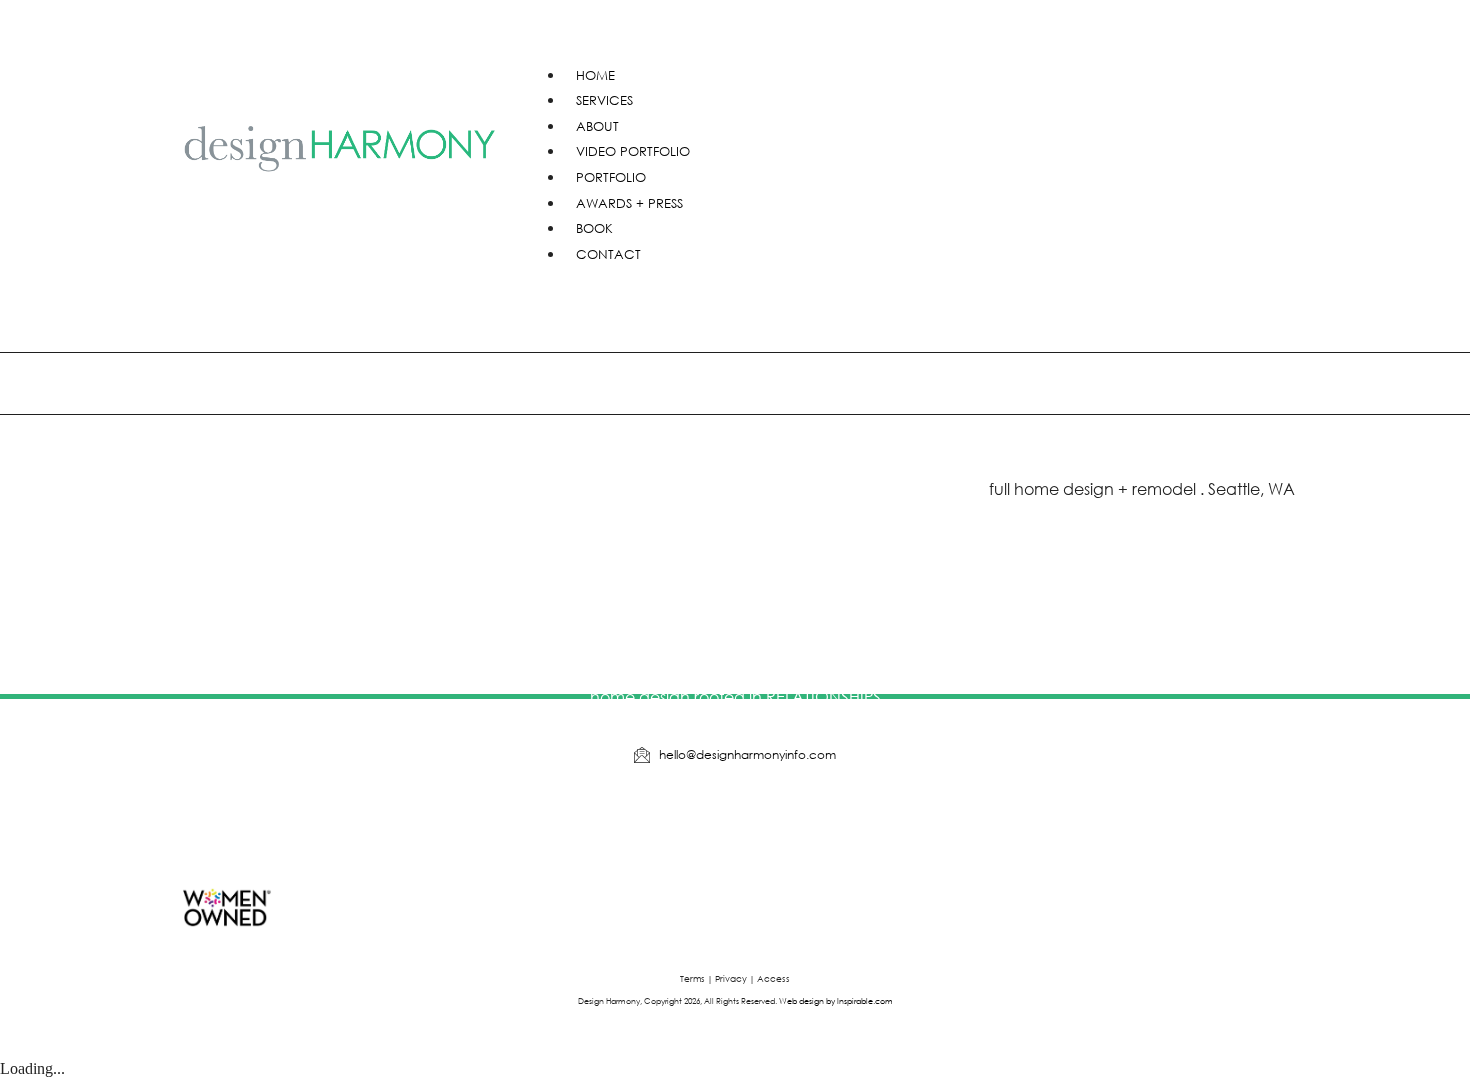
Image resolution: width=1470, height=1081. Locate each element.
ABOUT (597, 126)
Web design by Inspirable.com (836, 1000)
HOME (595, 75)
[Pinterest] (827, 821)
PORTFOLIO (611, 177)
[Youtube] (705, 821)
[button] (909, 33)
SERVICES (604, 100)
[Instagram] (766, 821)
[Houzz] (644, 821)
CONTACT (608, 254)
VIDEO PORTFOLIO (633, 151)
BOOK (594, 228)
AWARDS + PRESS (629, 203)
